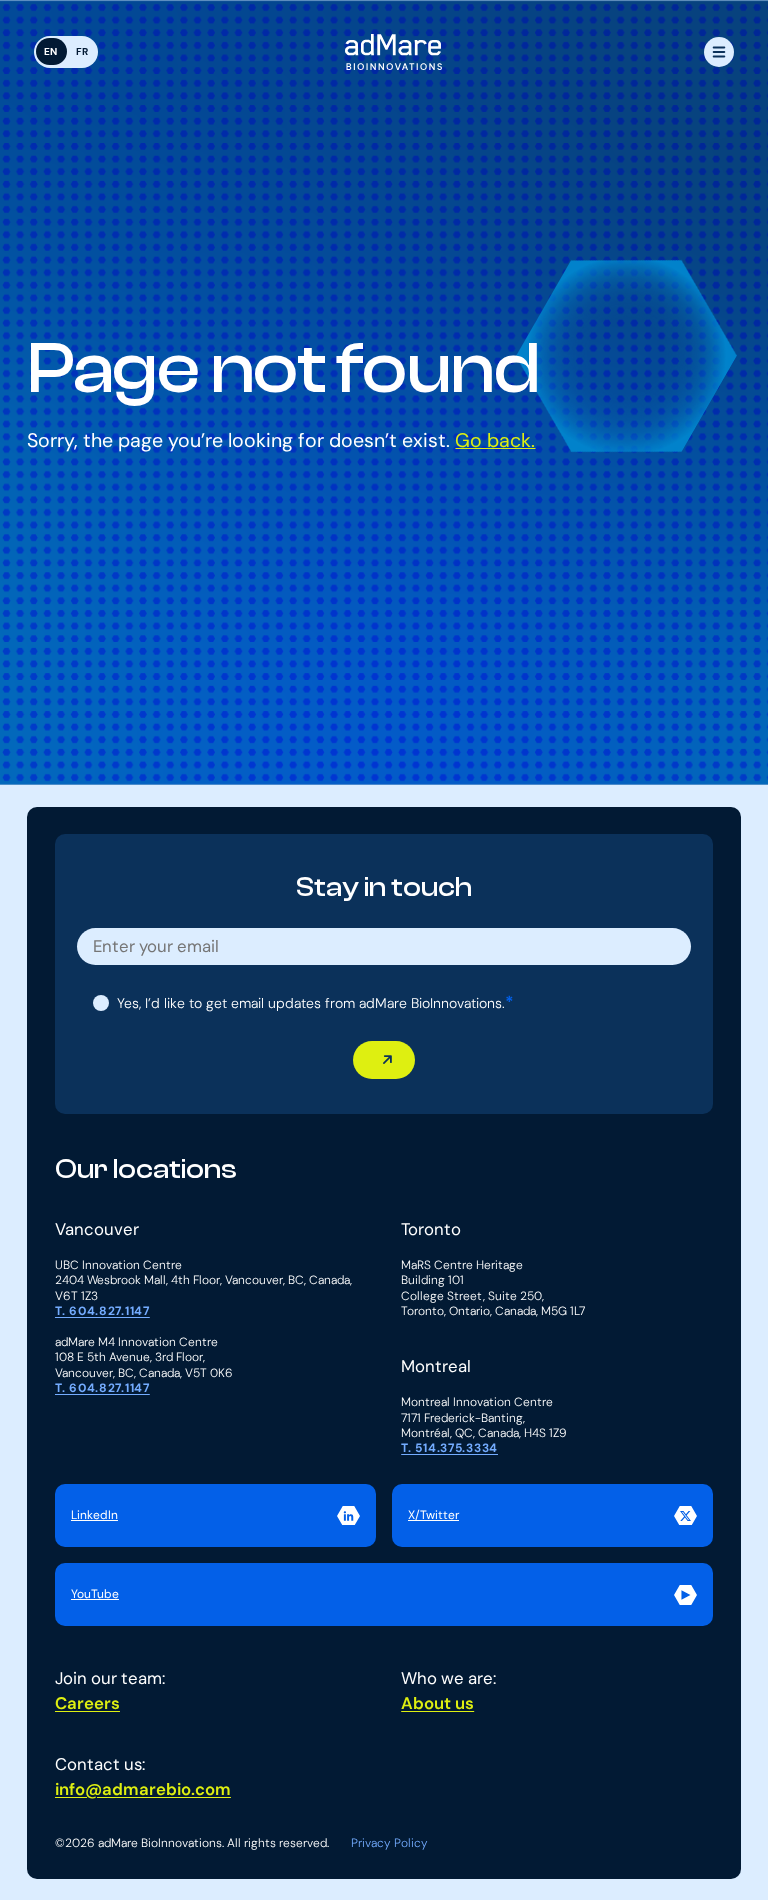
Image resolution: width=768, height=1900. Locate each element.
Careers (87, 1703)
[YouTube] (384, 1594)
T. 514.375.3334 (449, 1449)
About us (437, 1703)
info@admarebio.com (143, 1789)
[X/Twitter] (552, 1515)
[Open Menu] (719, 52)
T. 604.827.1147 (102, 1312)
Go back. (495, 440)
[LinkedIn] (215, 1515)
